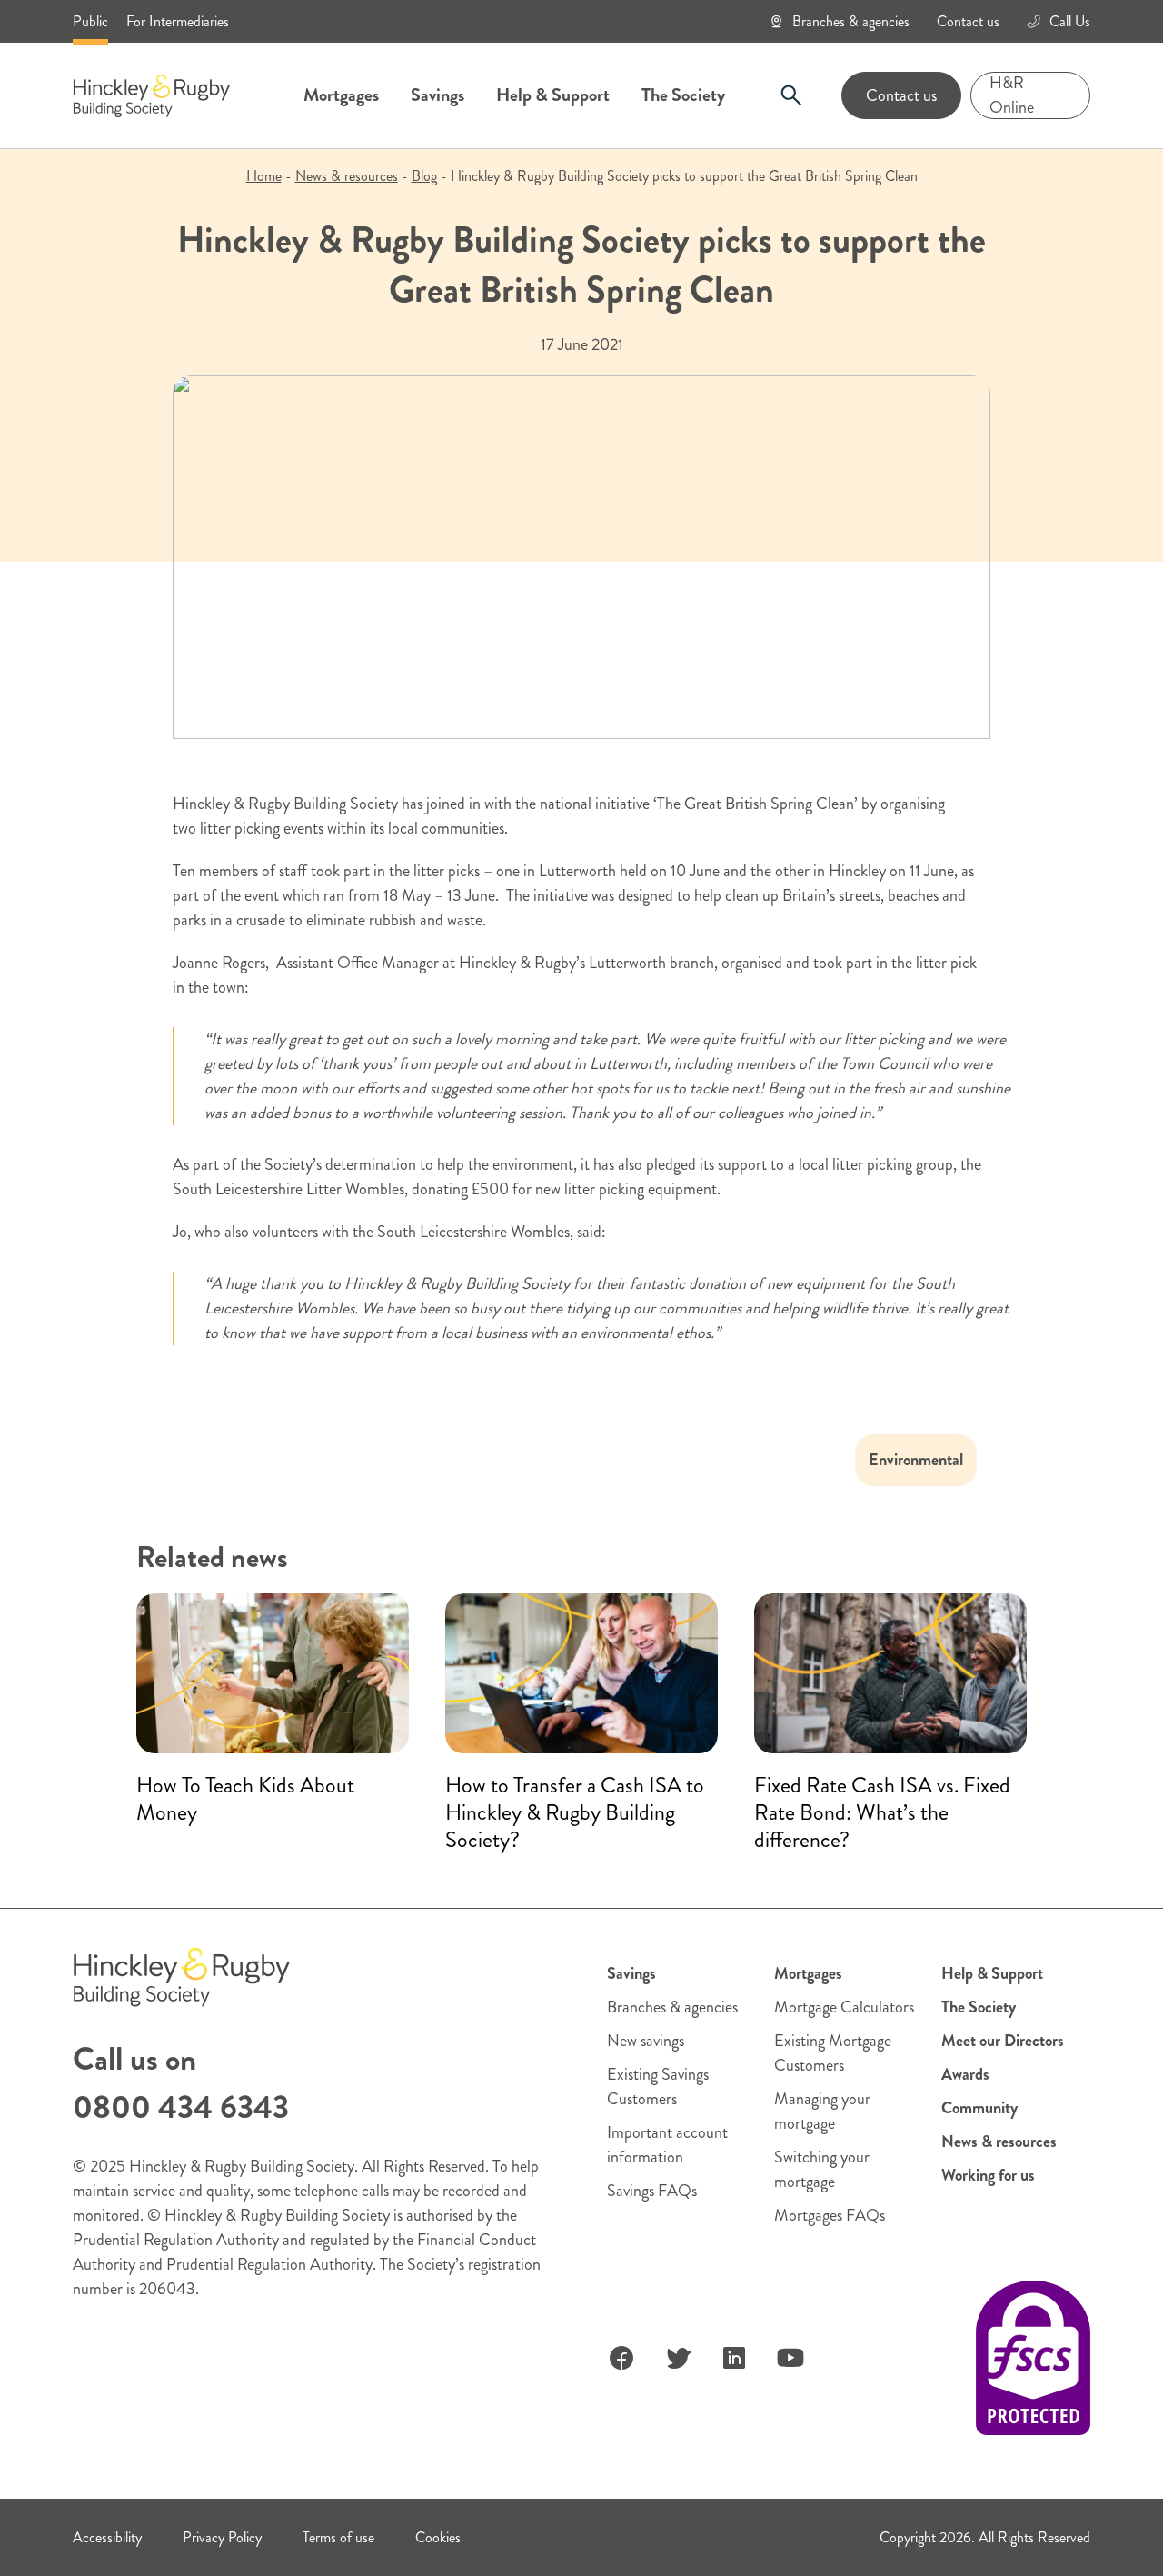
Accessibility (107, 2537)
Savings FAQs (652, 2191)
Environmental (916, 1460)
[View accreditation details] (1033, 2358)
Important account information (667, 2145)
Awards (965, 2074)
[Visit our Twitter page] (678, 2358)
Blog (424, 176)
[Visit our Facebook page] (621, 2358)
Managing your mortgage (822, 2111)
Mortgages (341, 95)
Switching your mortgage (822, 2169)
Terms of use (338, 2537)
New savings (646, 2041)
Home (264, 176)
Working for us (988, 2175)
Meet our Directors (1003, 2041)
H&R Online (1012, 95)
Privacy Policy (222, 2537)
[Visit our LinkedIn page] (734, 2358)
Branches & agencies (851, 21)
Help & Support (553, 95)
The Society (683, 95)
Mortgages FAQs (830, 2215)
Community (979, 2108)
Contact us (968, 21)
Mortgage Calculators (844, 2007)
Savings (437, 95)
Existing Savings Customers (658, 2087)
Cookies (438, 2537)
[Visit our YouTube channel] (790, 2358)
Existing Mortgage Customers (833, 2053)
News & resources (347, 176)
